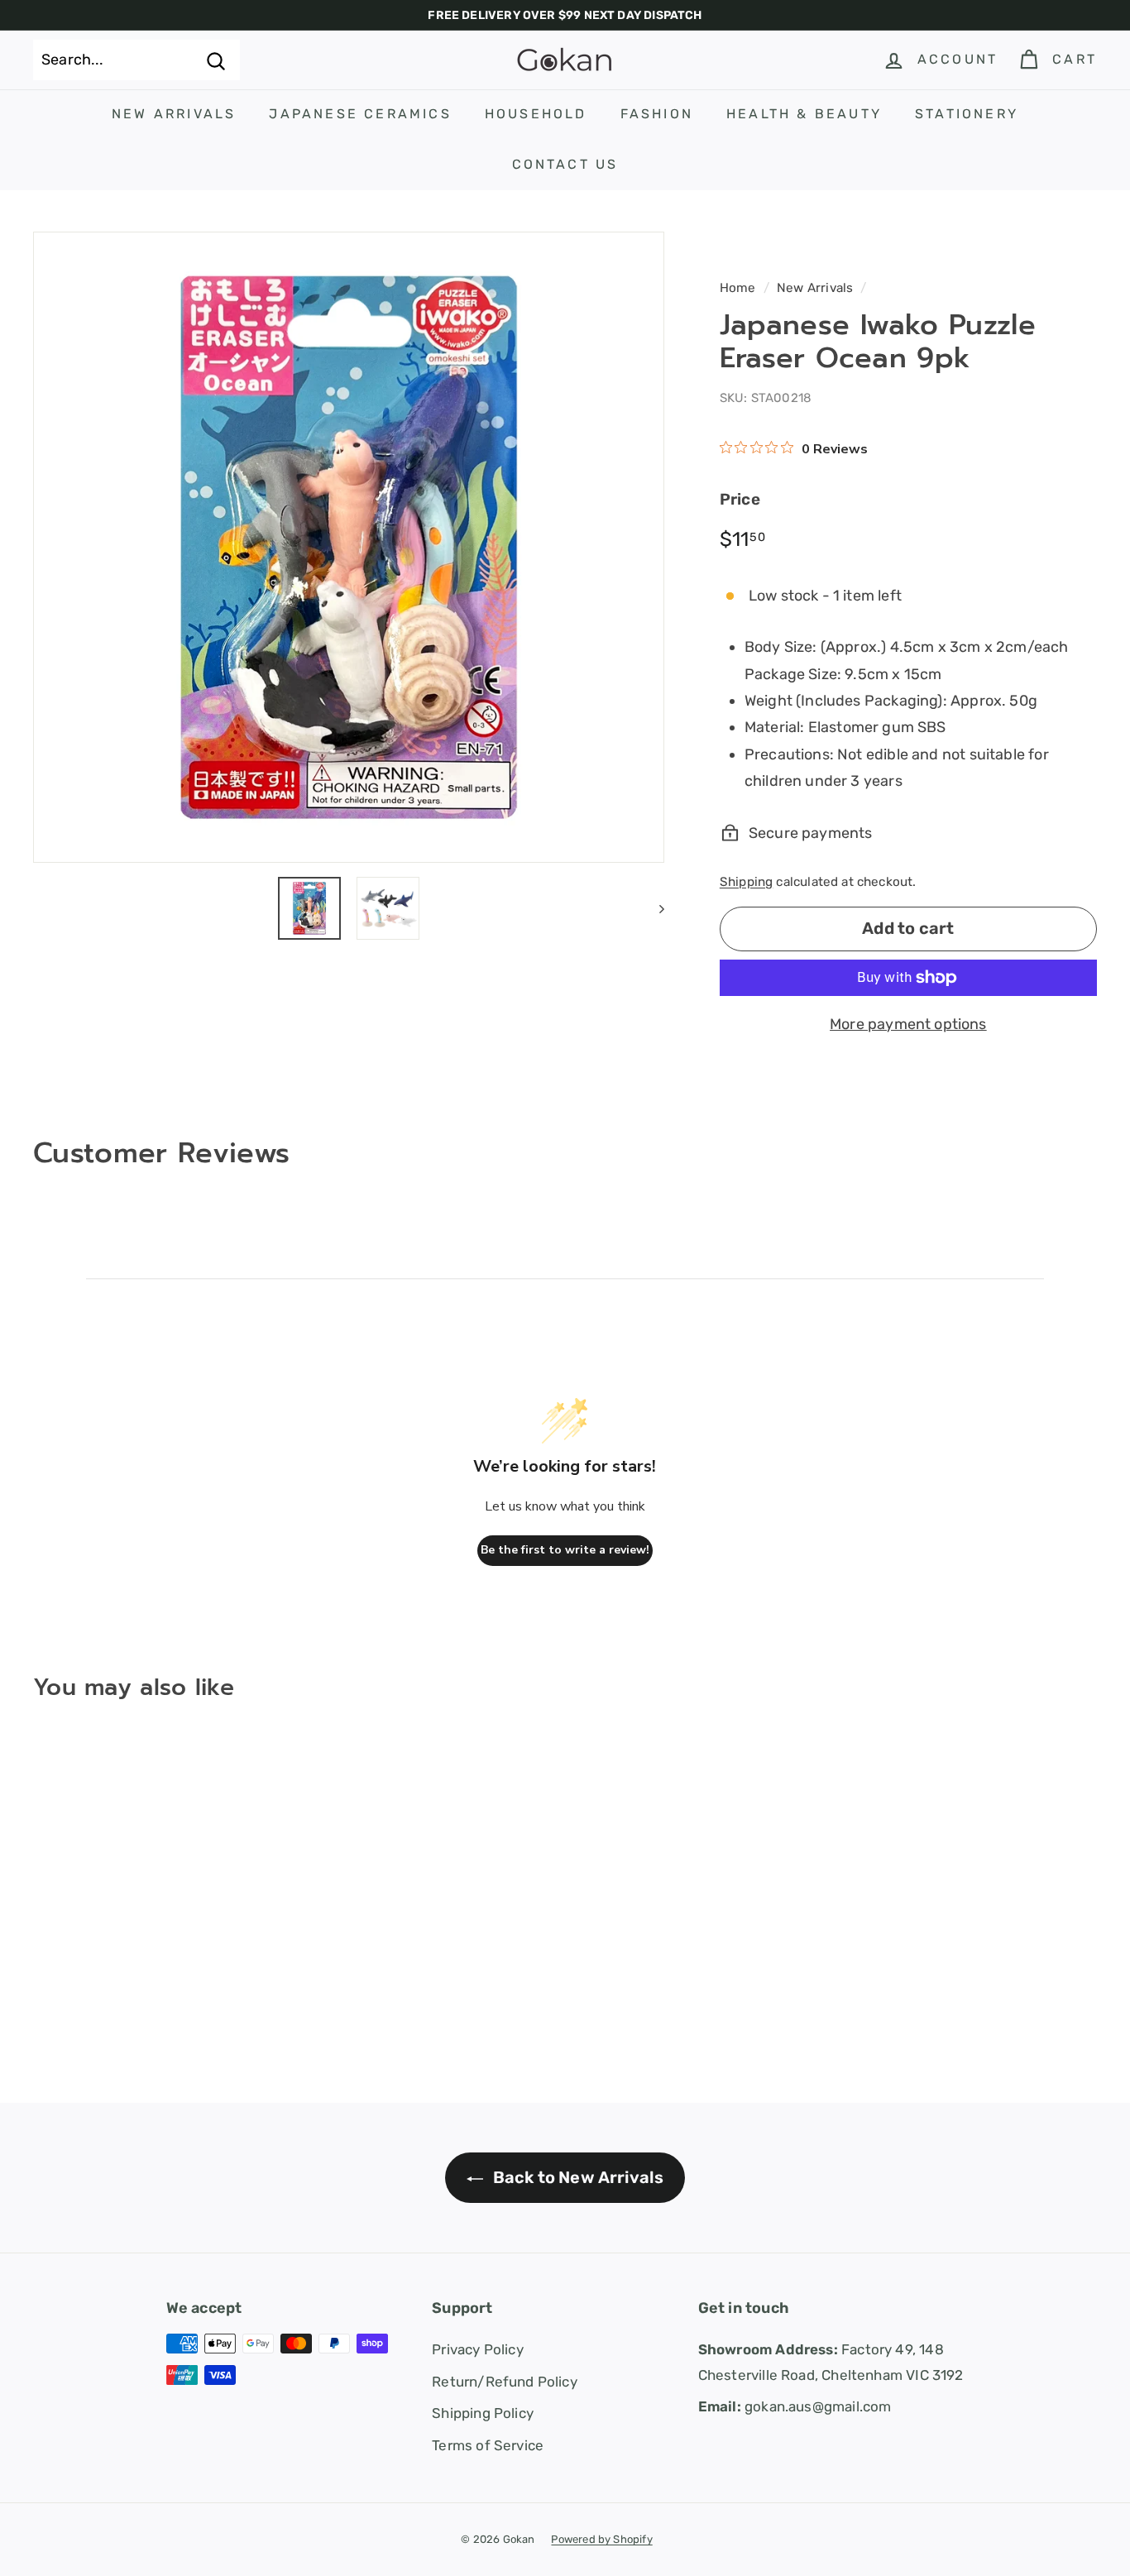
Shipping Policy (483, 2413)
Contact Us (565, 164)
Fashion (657, 114)
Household (536, 114)
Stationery (967, 114)
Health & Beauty (804, 114)
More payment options (908, 1024)
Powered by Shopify (601, 2539)
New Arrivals (174, 114)
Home (738, 288)
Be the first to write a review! (565, 1550)
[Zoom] (349, 547)
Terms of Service (488, 2445)
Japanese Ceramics (360, 114)
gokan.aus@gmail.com (795, 2406)
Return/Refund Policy (505, 2382)
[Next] (654, 908)
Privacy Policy (478, 2349)
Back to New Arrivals (577, 2177)
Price (740, 499)
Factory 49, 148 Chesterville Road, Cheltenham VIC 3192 (831, 2362)
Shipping (746, 882)
